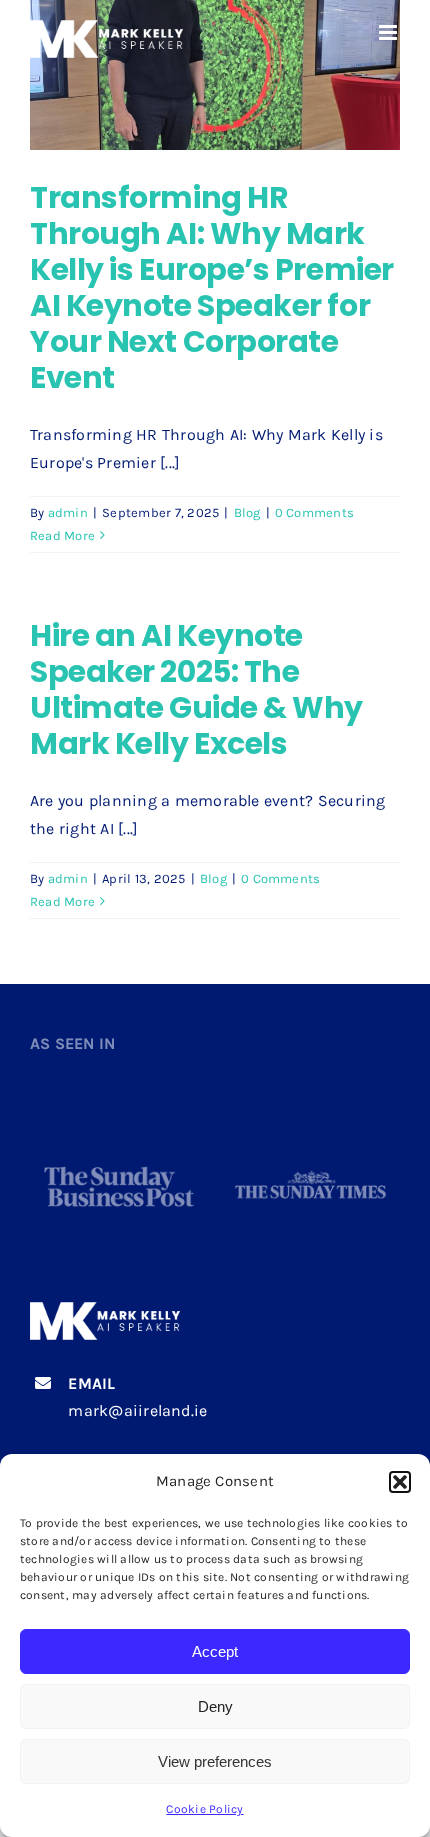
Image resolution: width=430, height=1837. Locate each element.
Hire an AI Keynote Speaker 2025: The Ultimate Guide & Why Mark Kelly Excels (196, 689)
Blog (247, 512)
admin (68, 512)
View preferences (215, 1761)
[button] (400, 1482)
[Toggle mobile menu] (389, 32)
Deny (215, 1706)
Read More (62, 535)
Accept (215, 1651)
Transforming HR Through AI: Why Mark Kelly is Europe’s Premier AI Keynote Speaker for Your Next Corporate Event (212, 287)
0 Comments (314, 512)
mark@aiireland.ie (137, 1410)
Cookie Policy (204, 1809)
